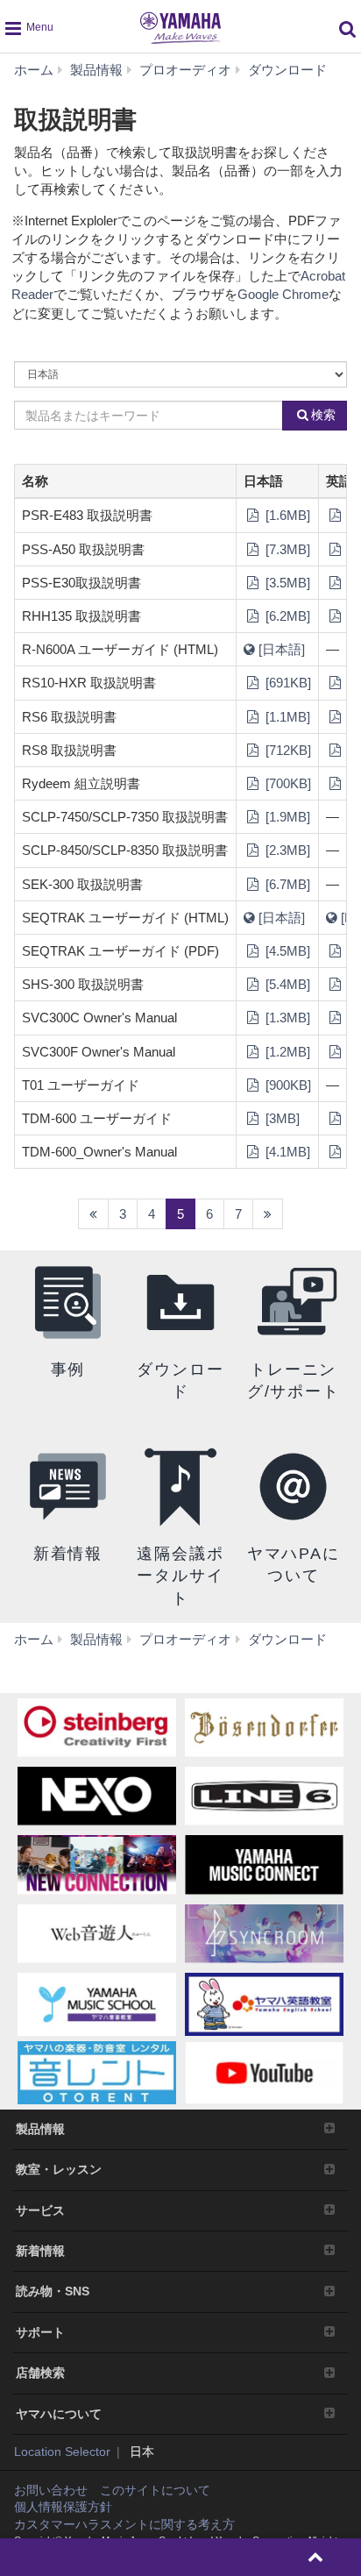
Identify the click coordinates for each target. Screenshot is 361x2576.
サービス (40, 2210)
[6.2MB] (286, 616)
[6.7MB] (286, 884)
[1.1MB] (286, 717)
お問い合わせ (51, 2490)
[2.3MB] (286, 850)
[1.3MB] (286, 1018)
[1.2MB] (286, 1052)
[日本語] (280, 649)
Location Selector (62, 2451)
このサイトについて (155, 2490)
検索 (323, 415)
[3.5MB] (286, 583)
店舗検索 (40, 2373)
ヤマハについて (59, 2414)
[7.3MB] (286, 549)
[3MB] (281, 1118)
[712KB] (287, 750)
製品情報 (40, 2129)
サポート (40, 2332)
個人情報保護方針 (63, 2507)
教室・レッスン (59, 2169)
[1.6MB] (286, 515)
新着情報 (40, 2251)
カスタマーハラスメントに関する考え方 (124, 2524)
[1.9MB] (286, 817)
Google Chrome (283, 294)
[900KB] (287, 1085)
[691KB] (287, 683)
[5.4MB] (286, 984)
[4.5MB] (286, 951)
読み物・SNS (53, 2291)
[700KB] (287, 783)
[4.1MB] (286, 1152)
